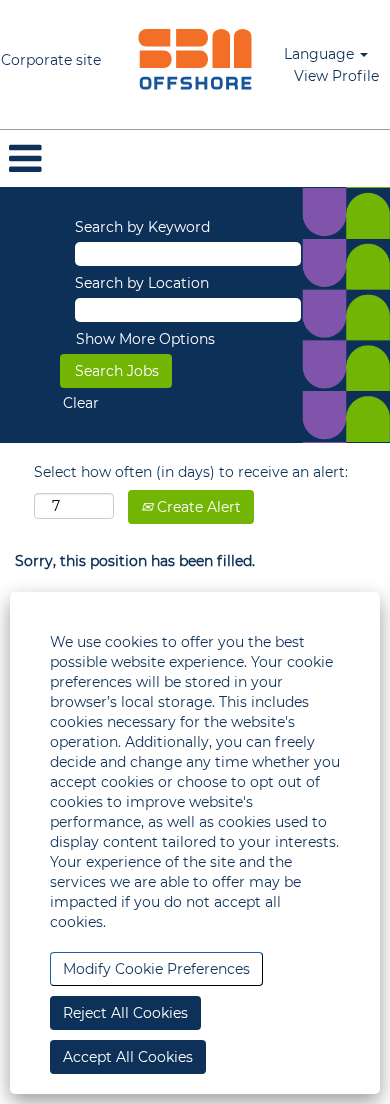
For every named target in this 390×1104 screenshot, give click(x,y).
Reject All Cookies (125, 1013)
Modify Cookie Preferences (156, 969)
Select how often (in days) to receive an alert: (191, 472)
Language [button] (321, 54)
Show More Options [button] (145, 339)
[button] (195, 158)
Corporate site (51, 60)
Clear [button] (81, 403)
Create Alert (197, 507)
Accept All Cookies (128, 1057)
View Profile (336, 76)
